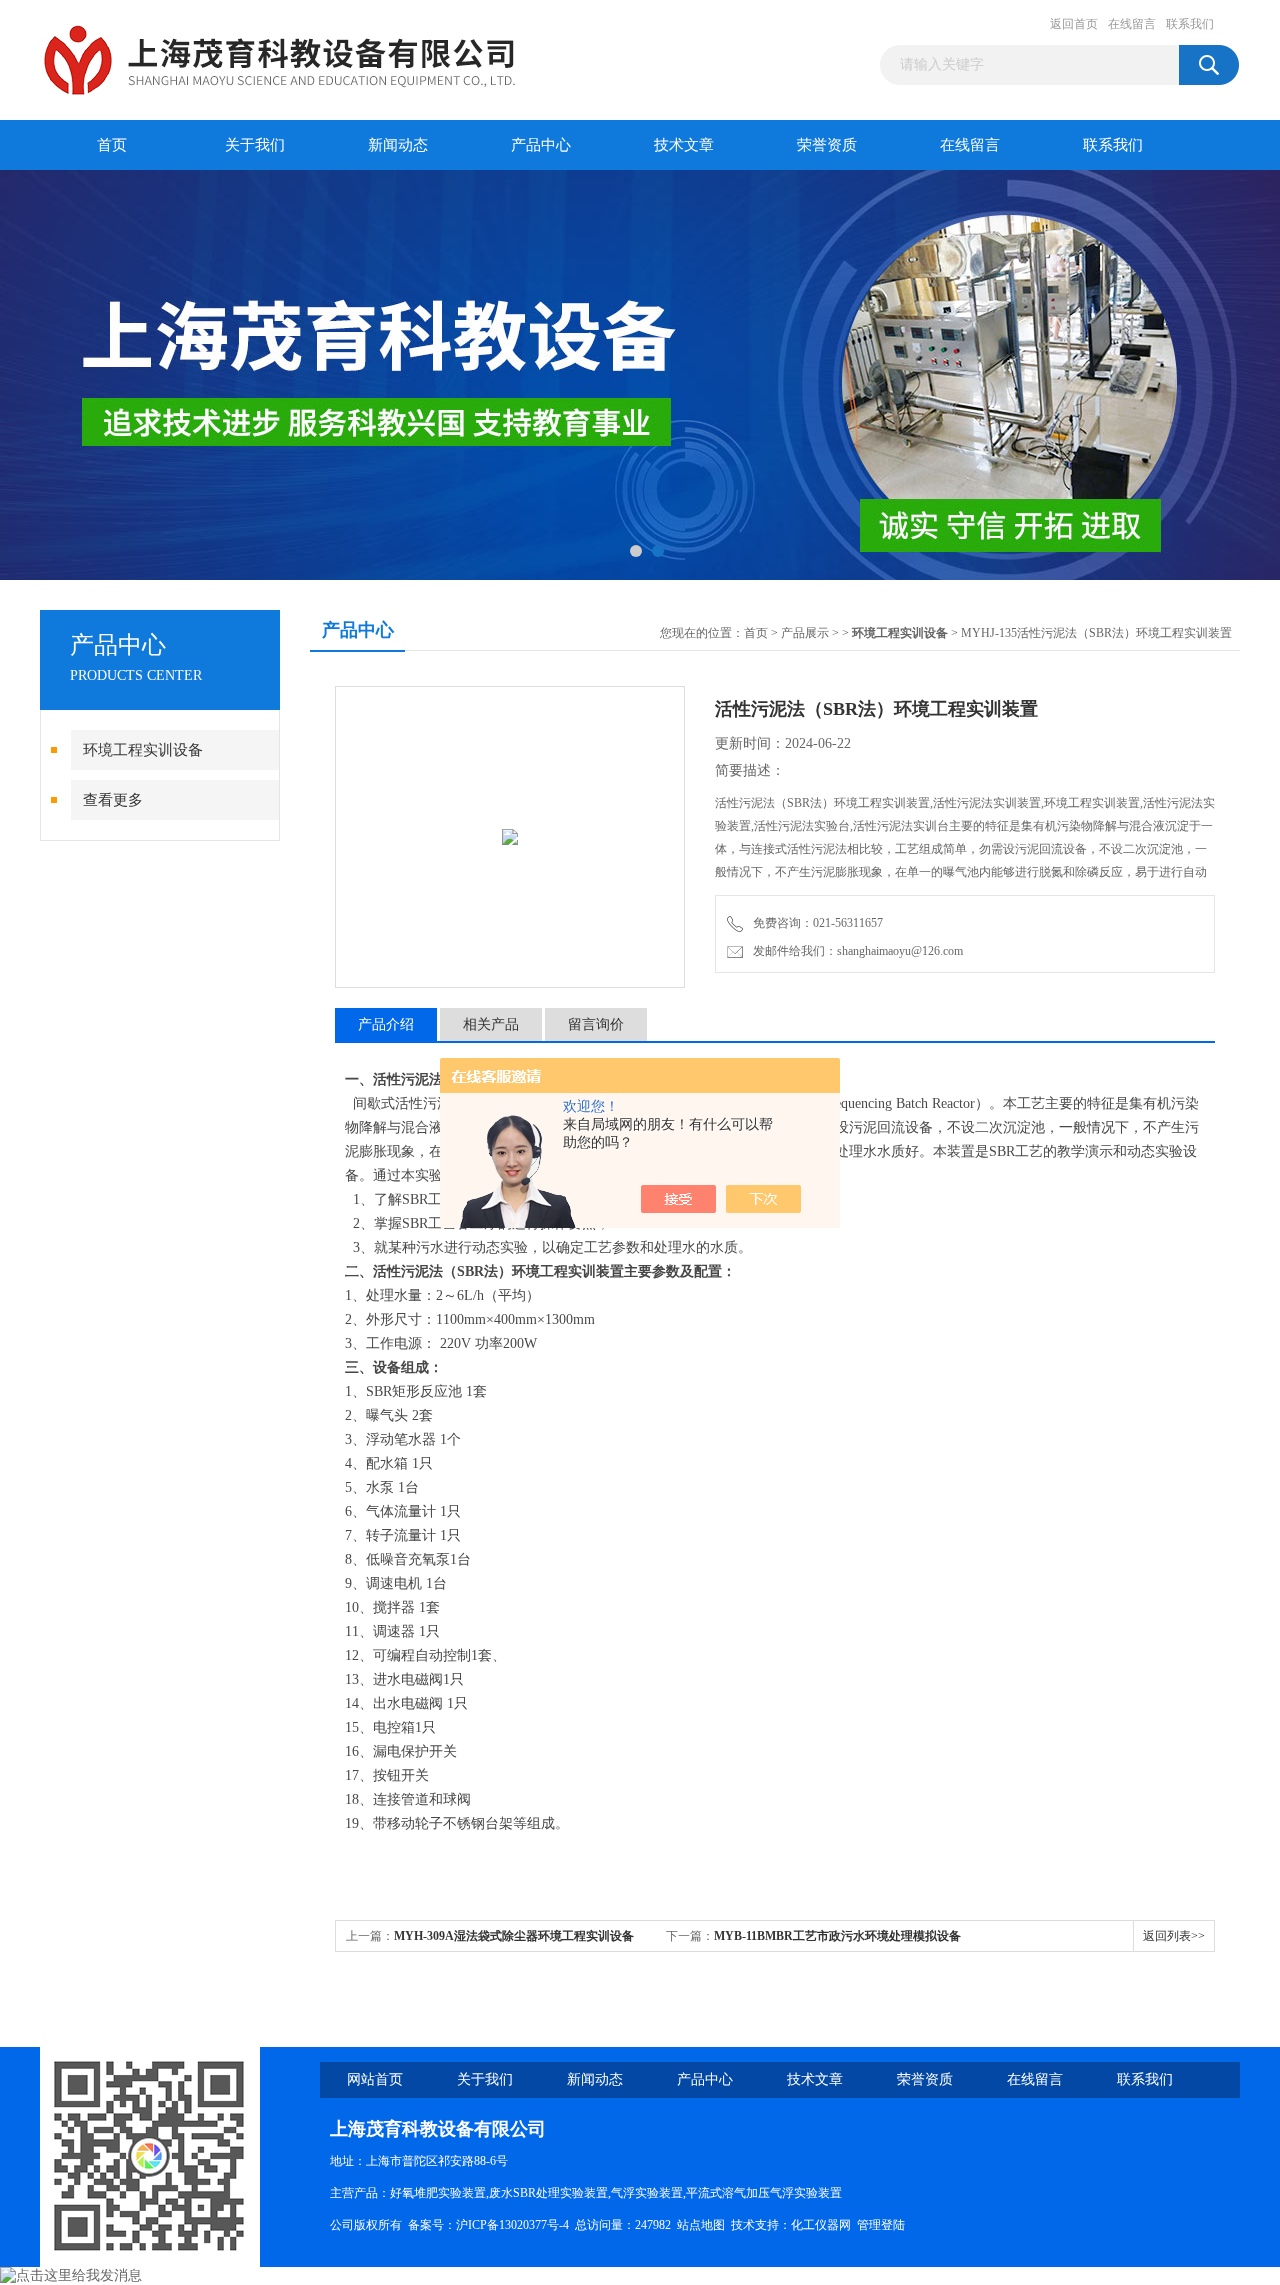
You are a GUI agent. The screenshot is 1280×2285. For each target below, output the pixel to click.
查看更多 (113, 800)
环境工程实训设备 (143, 750)
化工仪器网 (821, 2225)
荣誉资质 (827, 145)
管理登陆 (881, 2225)
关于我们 (255, 145)
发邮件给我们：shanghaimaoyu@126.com (855, 951)
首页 (112, 145)
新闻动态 (398, 145)
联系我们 (1190, 24)
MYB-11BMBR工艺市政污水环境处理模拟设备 (837, 1936)
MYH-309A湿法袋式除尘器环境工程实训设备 (514, 1936)
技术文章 (684, 145)
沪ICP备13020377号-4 (512, 2225)
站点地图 (701, 2225)
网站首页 (375, 2079)
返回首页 (1074, 24)
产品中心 (541, 145)
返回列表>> (1174, 1936)
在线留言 (1132, 24)
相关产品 (491, 1024)
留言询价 (596, 1024)
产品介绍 (386, 1024)
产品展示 (805, 633)
